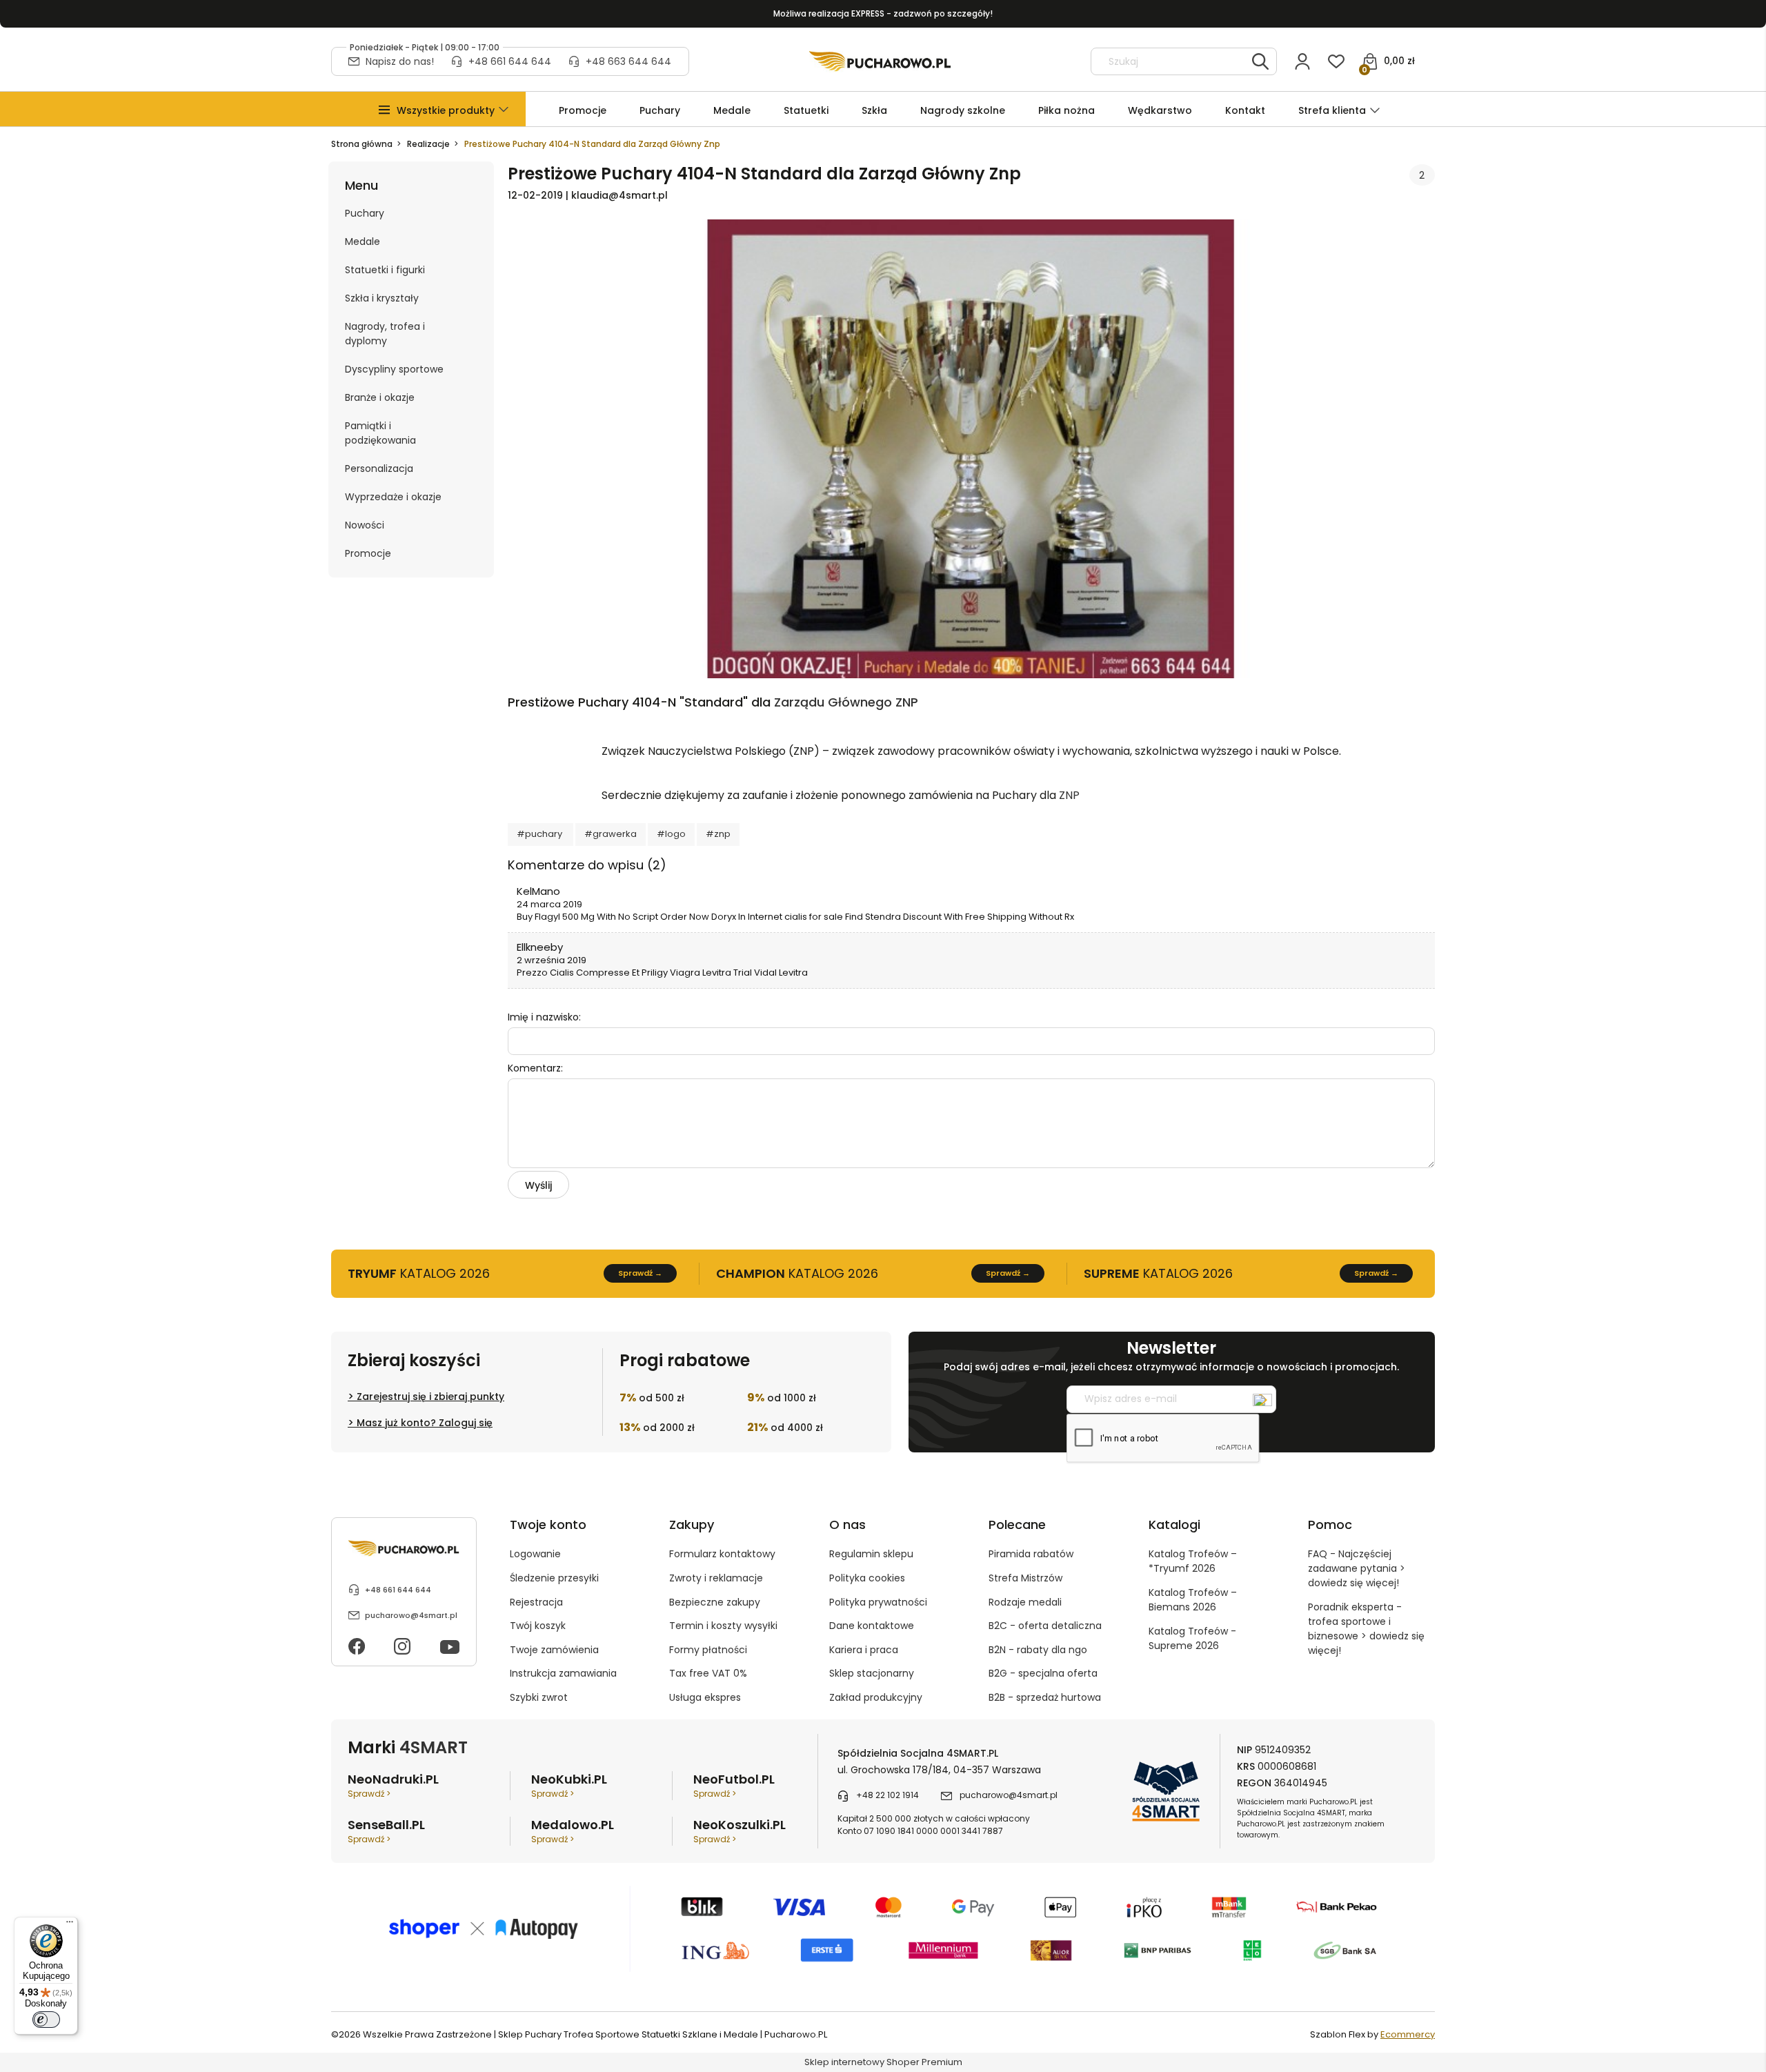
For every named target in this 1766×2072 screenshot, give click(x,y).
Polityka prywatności (878, 1602)
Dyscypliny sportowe (394, 369)
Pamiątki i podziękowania (380, 433)
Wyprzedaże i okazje (393, 497)
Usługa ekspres (705, 1697)
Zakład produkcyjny (876, 1697)
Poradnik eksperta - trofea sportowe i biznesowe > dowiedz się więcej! (1366, 1629)
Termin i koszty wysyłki (723, 1626)
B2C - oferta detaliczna (1045, 1626)
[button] (446, 111)
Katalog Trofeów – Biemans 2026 (1193, 1600)
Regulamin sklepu (871, 1554)
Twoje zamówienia (554, 1650)
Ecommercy (1408, 2034)
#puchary (540, 834)
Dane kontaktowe (872, 1626)
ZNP (1069, 795)
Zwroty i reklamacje (716, 1578)
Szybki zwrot (539, 1697)
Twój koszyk (538, 1626)
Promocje (368, 553)
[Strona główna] (880, 61)
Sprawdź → (640, 1273)
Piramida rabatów (1031, 1554)
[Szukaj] (1260, 61)
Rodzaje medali (1025, 1602)
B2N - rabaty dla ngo (1038, 1650)
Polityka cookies (867, 1578)
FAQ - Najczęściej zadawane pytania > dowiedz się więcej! (1357, 1568)
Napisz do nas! (400, 61)
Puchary (365, 213)
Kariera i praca (864, 1650)
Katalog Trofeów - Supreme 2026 (1192, 1638)
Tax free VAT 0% (708, 1673)
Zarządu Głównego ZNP (846, 702)
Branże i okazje (380, 397)
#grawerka (611, 834)
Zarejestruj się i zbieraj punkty (430, 1397)
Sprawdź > (369, 1794)
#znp (718, 834)
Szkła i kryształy (382, 298)
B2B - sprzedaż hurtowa (1045, 1697)
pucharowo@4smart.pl (411, 1615)
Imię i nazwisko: (544, 1017)
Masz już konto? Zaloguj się (425, 1423)
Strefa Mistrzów (1025, 1578)
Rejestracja (536, 1602)
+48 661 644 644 (510, 61)
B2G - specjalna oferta (1043, 1673)
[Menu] (70, 1925)
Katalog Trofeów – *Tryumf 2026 (1193, 1561)
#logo (671, 834)
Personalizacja (379, 468)
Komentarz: (535, 1068)
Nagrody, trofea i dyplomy (385, 334)
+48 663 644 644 (628, 61)
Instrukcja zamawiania (563, 1673)
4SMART (434, 1747)
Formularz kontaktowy (722, 1554)
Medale (363, 241)
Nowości (365, 525)
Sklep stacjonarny (872, 1673)
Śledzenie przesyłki (554, 1578)
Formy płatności (708, 1650)
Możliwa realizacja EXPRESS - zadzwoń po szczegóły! (883, 13)
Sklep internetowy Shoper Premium (883, 2062)
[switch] (46, 2020)
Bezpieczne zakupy (715, 1602)
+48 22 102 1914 (887, 1795)
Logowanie (535, 1554)
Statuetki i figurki (385, 270)
